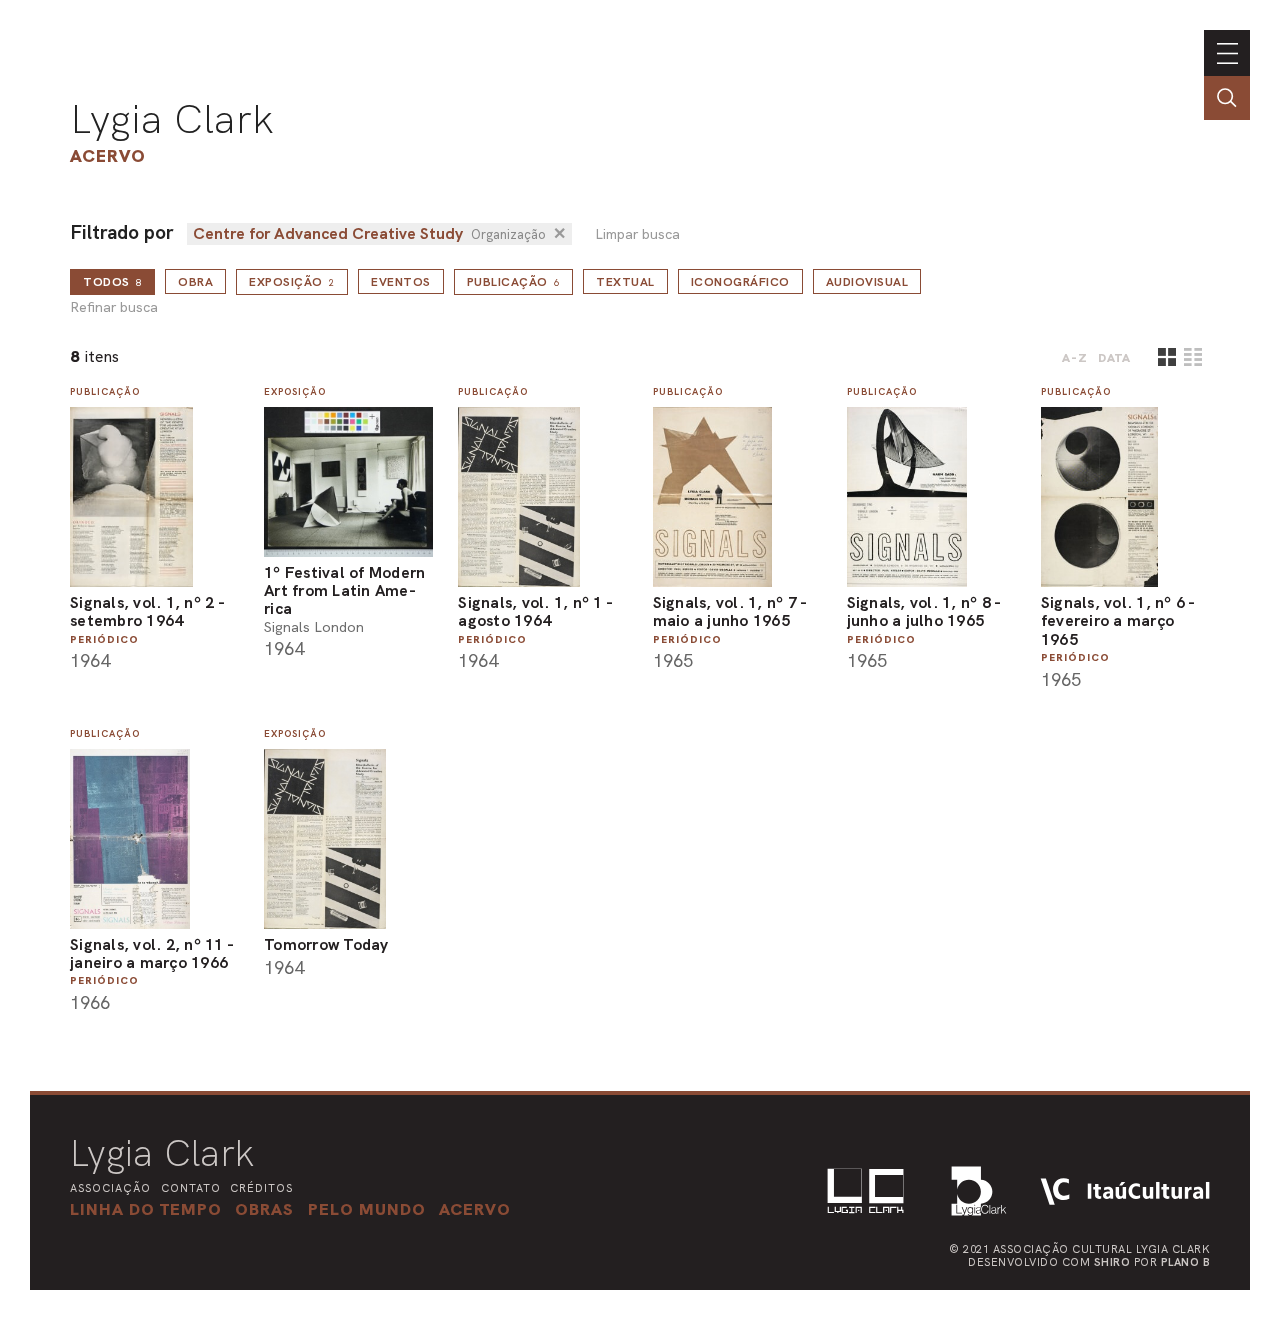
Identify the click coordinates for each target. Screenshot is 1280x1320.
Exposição (292, 282)
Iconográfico (740, 282)
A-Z (1075, 358)
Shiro (1112, 1262)
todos (112, 282)
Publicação (514, 282)
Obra (195, 282)
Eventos (401, 282)
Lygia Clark (172, 119)
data (1114, 358)
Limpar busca (637, 234)
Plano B (1186, 1262)
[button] (367, 1209)
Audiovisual (867, 282)
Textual (625, 282)
